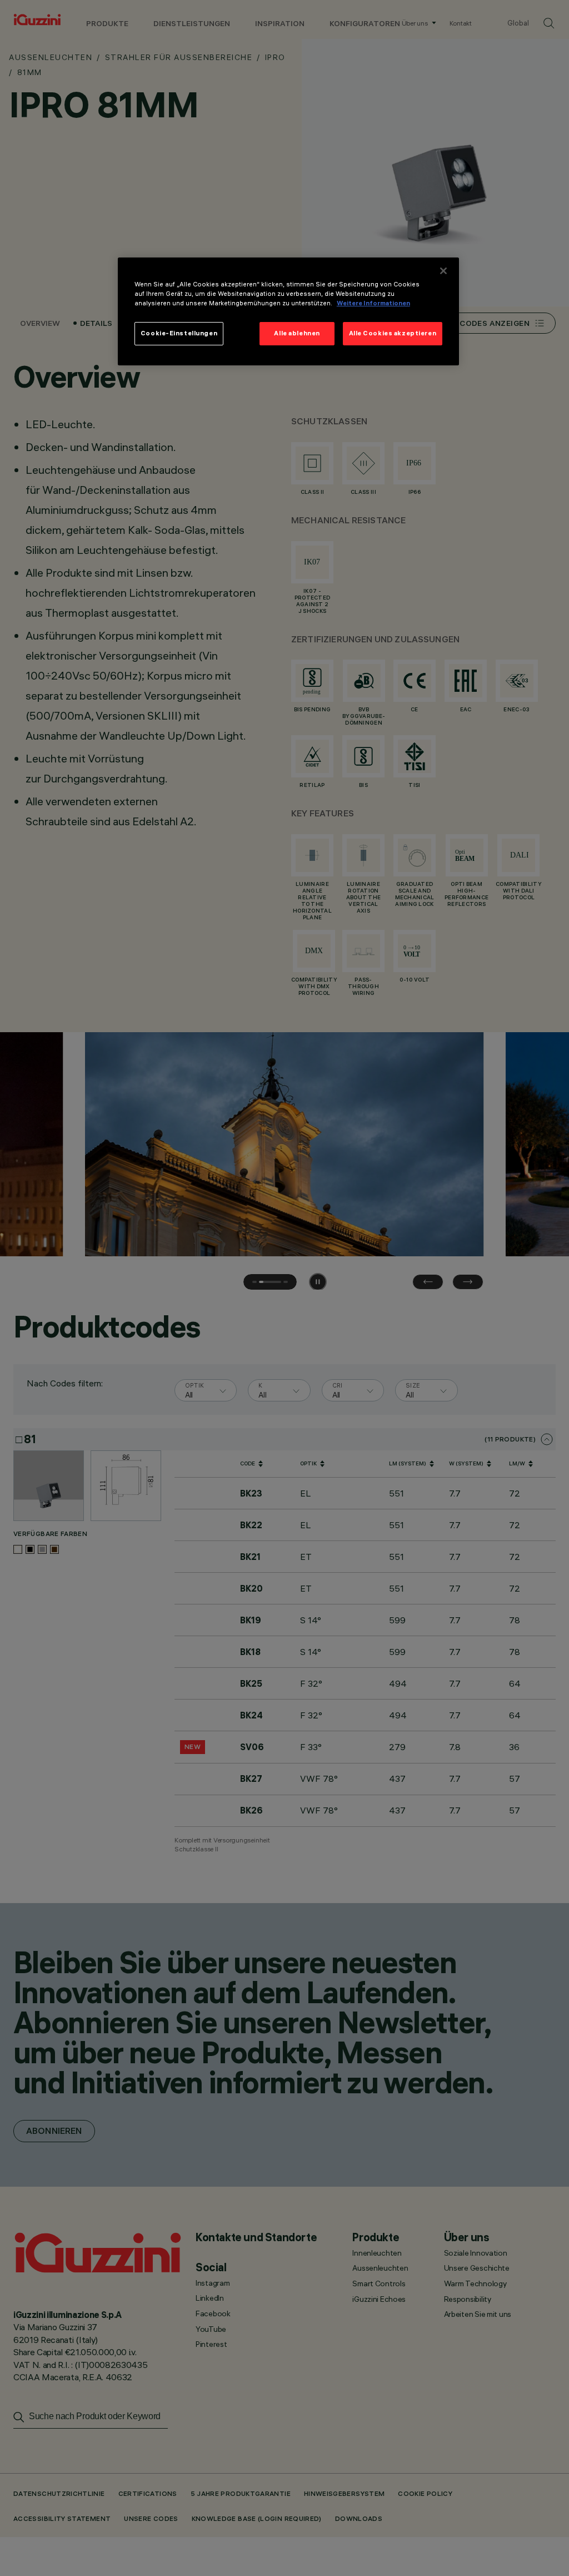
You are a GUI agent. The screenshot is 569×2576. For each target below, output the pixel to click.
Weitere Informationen (373, 303)
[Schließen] (443, 271)
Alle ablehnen (297, 333)
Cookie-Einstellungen (179, 333)
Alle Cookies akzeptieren (393, 333)
